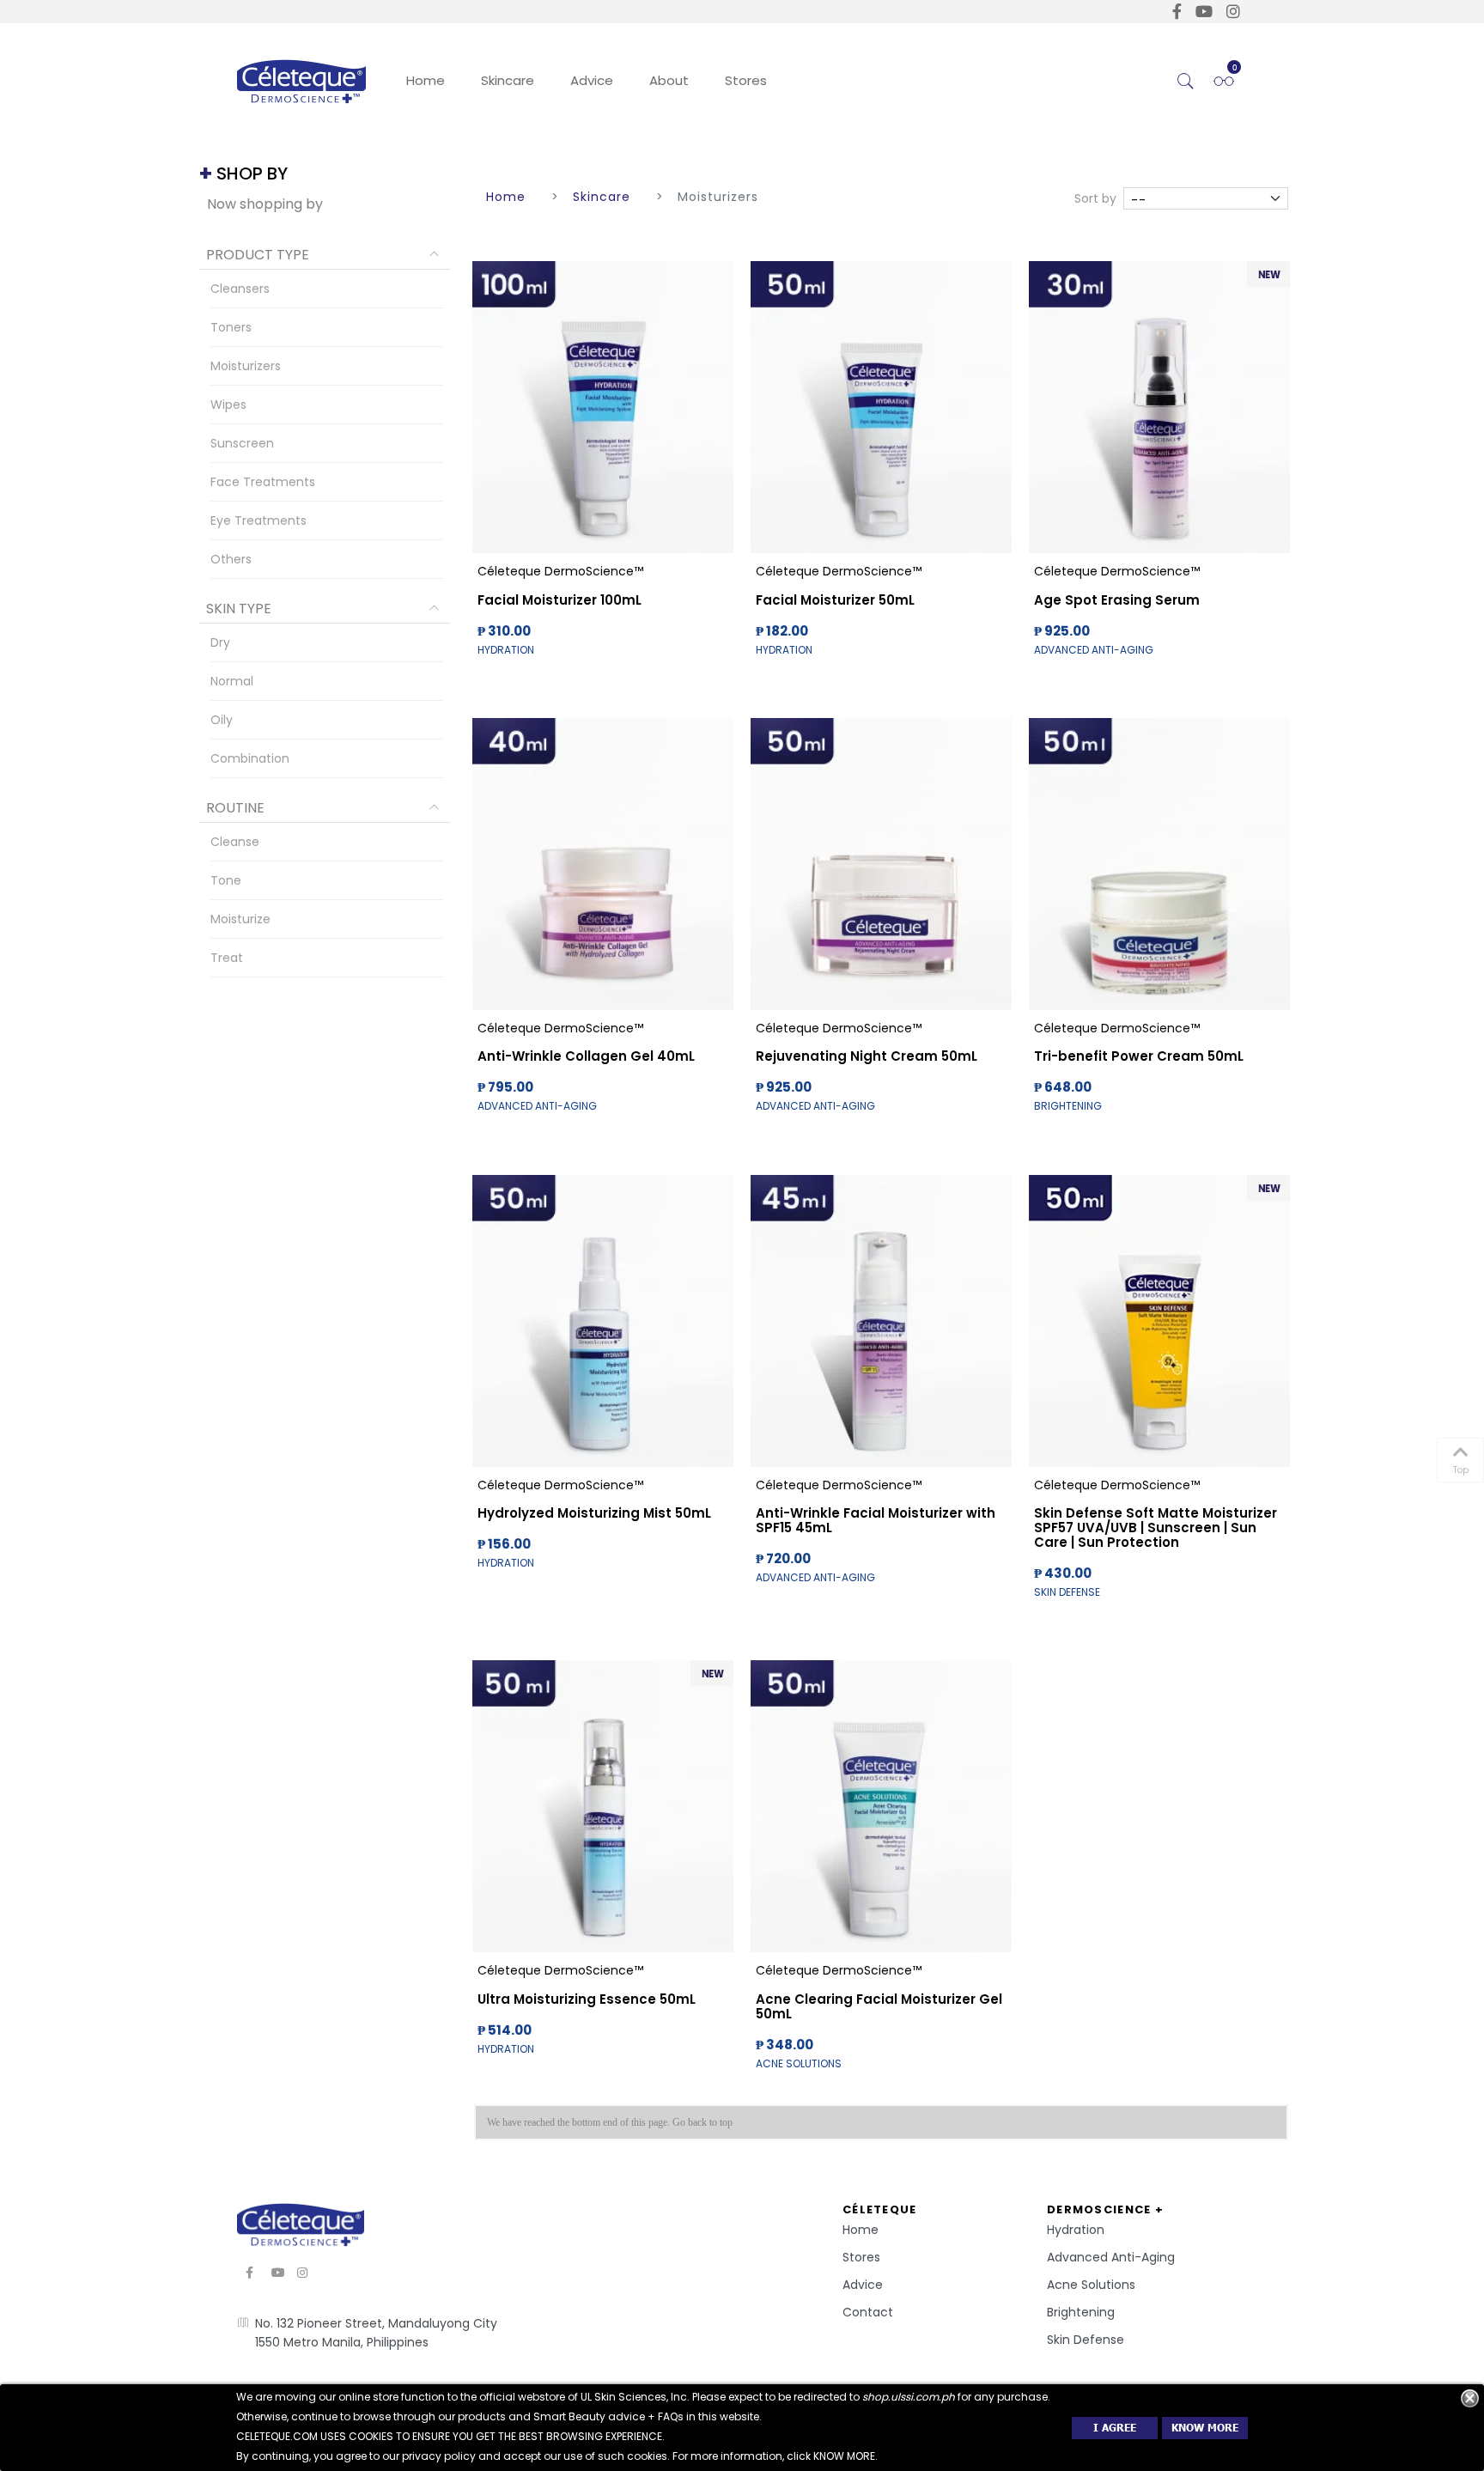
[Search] (1186, 82)
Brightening (1081, 2312)
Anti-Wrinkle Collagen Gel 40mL (586, 1056)
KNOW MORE (1205, 2428)
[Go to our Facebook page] (1177, 12)
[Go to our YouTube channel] (1204, 12)
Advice (592, 80)
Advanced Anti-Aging (1111, 2257)
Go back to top (702, 2122)
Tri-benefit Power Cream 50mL (1139, 1056)
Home (426, 80)
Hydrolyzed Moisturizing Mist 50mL (594, 1513)
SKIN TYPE (239, 609)
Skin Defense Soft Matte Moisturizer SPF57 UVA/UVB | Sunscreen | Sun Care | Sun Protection (1156, 1528)
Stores (746, 80)
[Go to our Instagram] (1233, 12)
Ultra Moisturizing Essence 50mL (587, 1999)
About (669, 80)
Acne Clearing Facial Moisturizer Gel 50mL (879, 2006)
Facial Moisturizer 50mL (835, 600)
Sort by (1095, 198)
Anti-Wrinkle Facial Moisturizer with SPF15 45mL (876, 1520)
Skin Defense (1086, 2340)
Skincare (508, 80)
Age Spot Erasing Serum (1117, 600)
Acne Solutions (1091, 2285)
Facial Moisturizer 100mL (560, 600)
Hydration (1076, 2230)
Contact (868, 2312)
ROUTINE (235, 808)
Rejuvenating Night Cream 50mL (867, 1056)
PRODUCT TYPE (258, 255)
